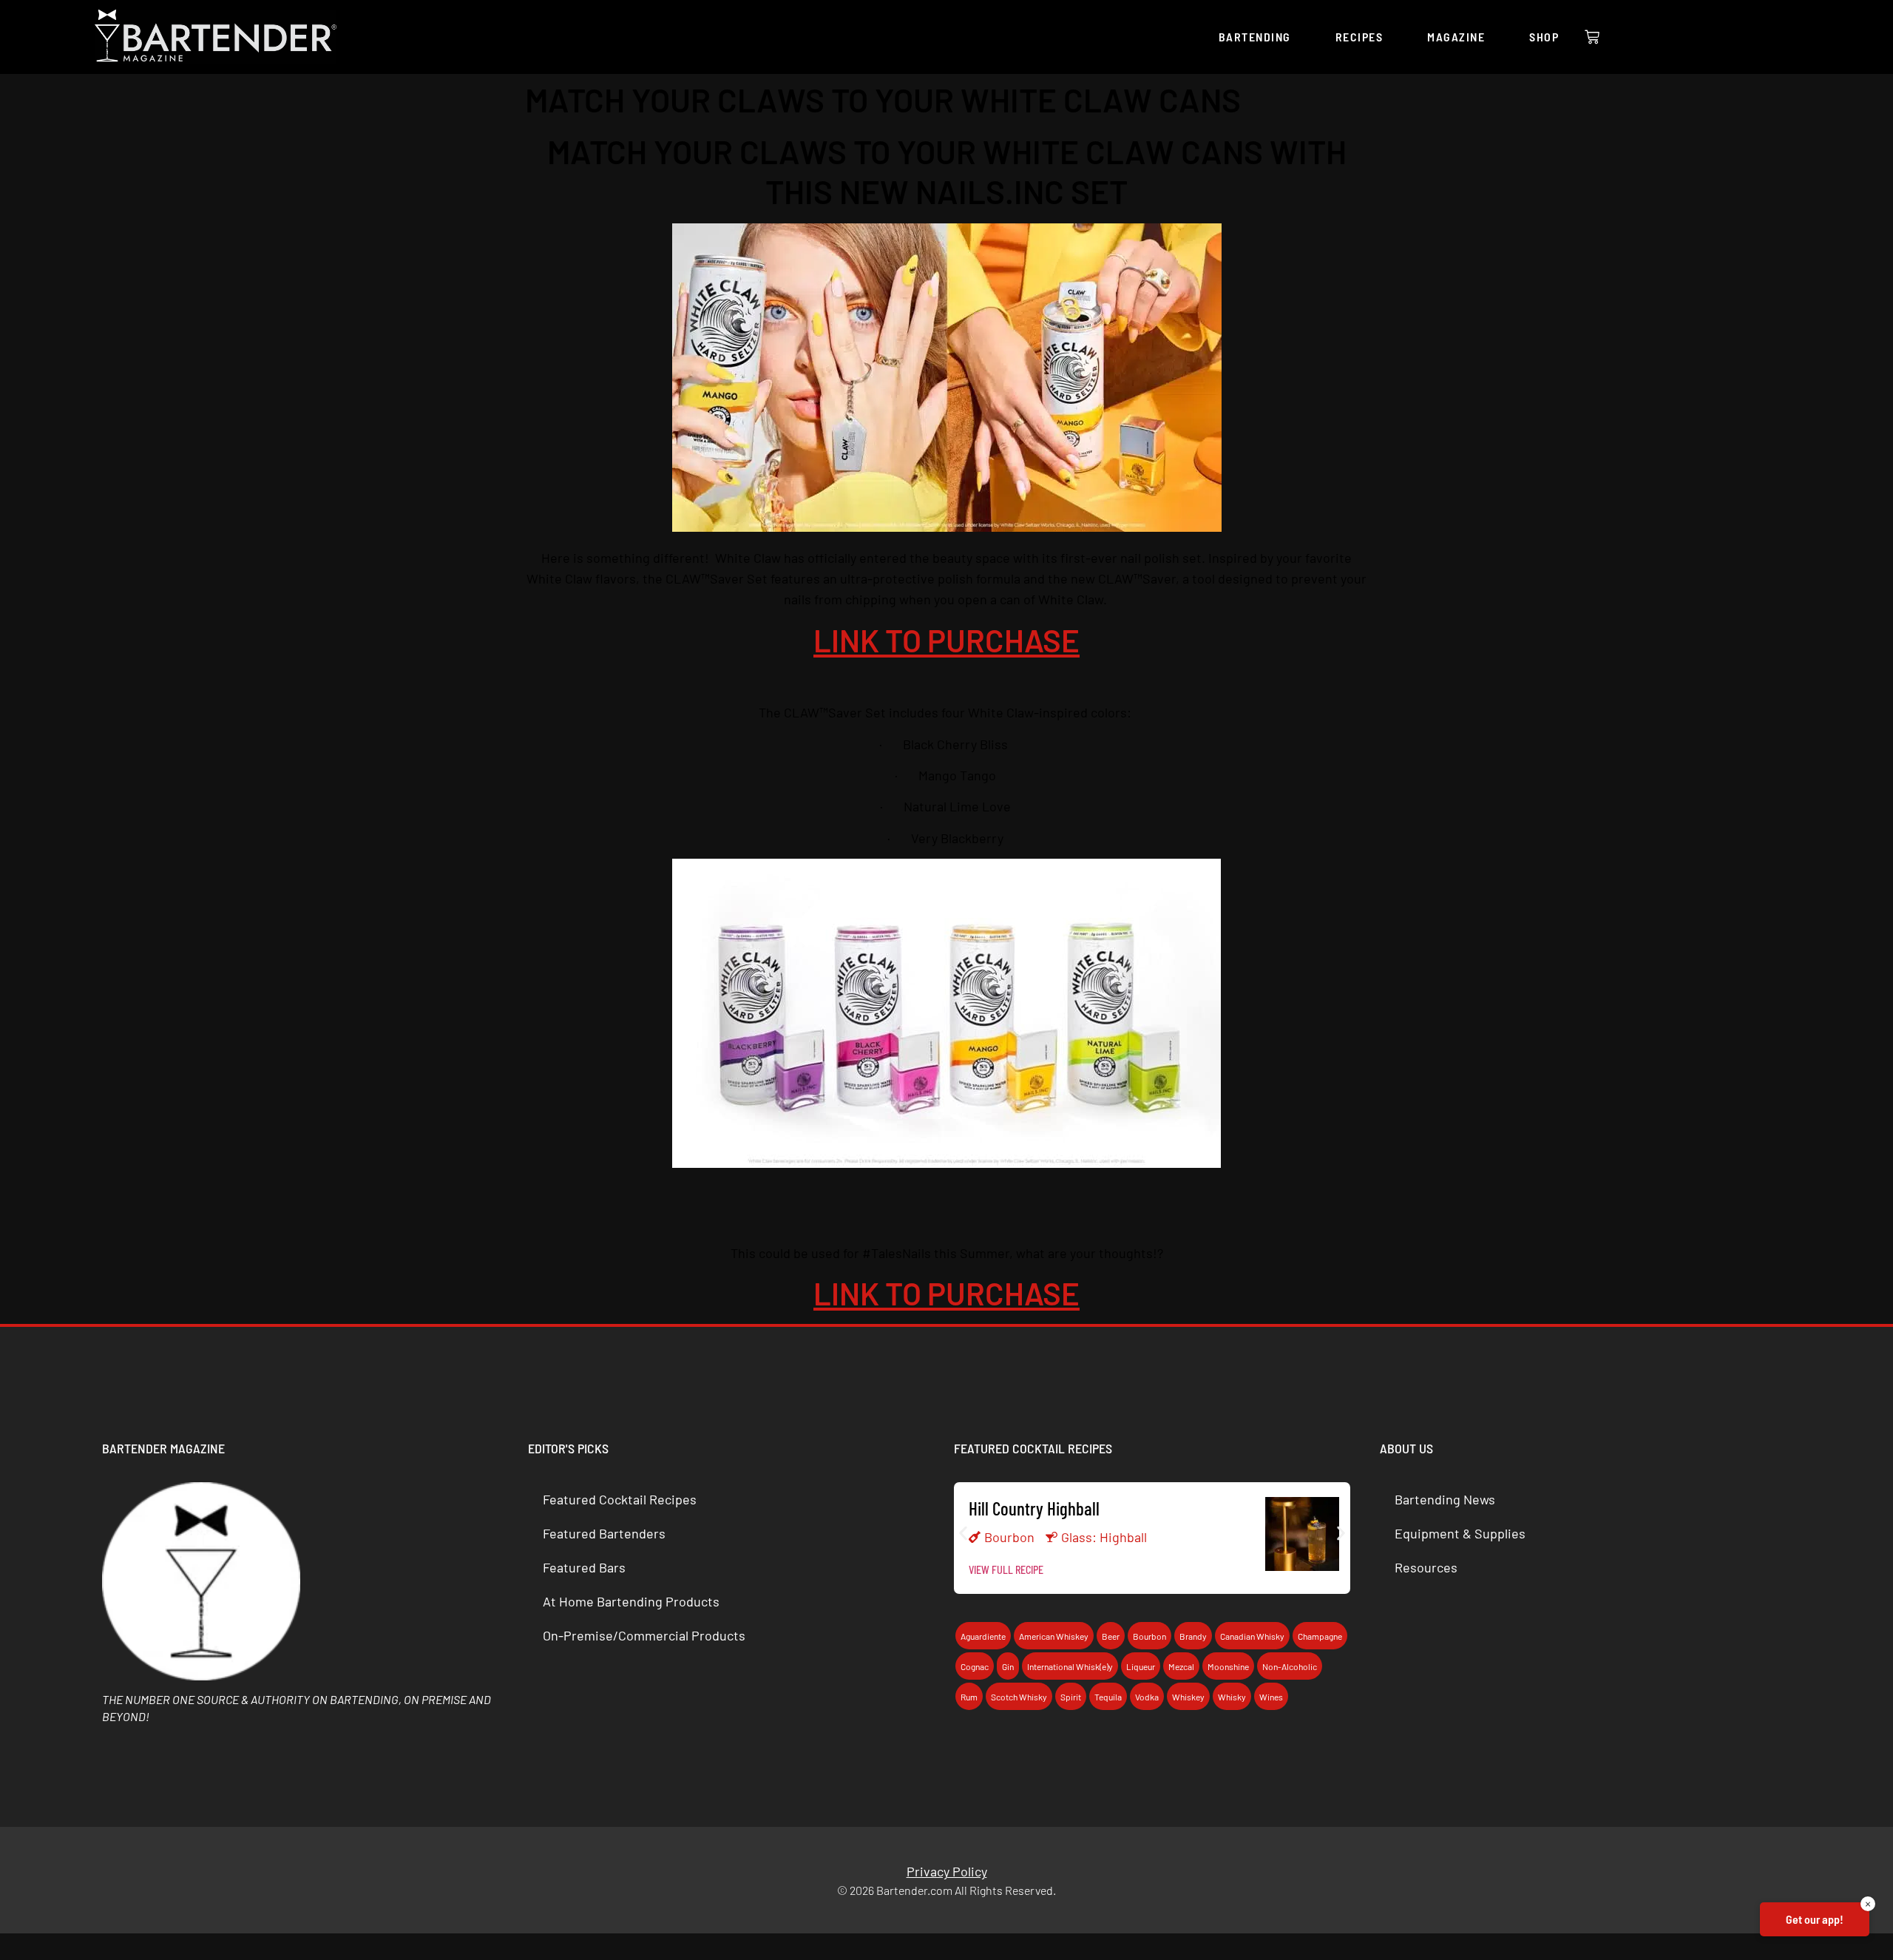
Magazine (1456, 37)
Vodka (1147, 1697)
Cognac (975, 1666)
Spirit (1071, 1697)
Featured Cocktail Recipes (620, 1499)
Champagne (1320, 1636)
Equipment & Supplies (1460, 1533)
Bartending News (1445, 1499)
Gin (1008, 1666)
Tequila (1108, 1697)
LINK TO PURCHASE (946, 640)
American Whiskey (1054, 1636)
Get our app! (1815, 1919)
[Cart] (1592, 37)
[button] (963, 1533)
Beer (1111, 1636)
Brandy (1193, 1636)
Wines (1271, 1697)
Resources (1426, 1567)
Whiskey (1188, 1697)
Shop (1544, 37)
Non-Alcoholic (1290, 1666)
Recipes (1359, 37)
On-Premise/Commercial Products (644, 1635)
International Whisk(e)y (1070, 1666)
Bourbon (1009, 1537)
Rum (969, 1697)
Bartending (1255, 37)
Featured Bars (584, 1567)
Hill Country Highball (1034, 1508)
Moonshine (1228, 1666)
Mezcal (1181, 1666)
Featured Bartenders (604, 1533)
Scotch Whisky (1019, 1697)
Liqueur (1141, 1666)
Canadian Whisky (1252, 1636)
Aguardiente (983, 1636)
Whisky (1232, 1697)
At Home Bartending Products (631, 1601)
